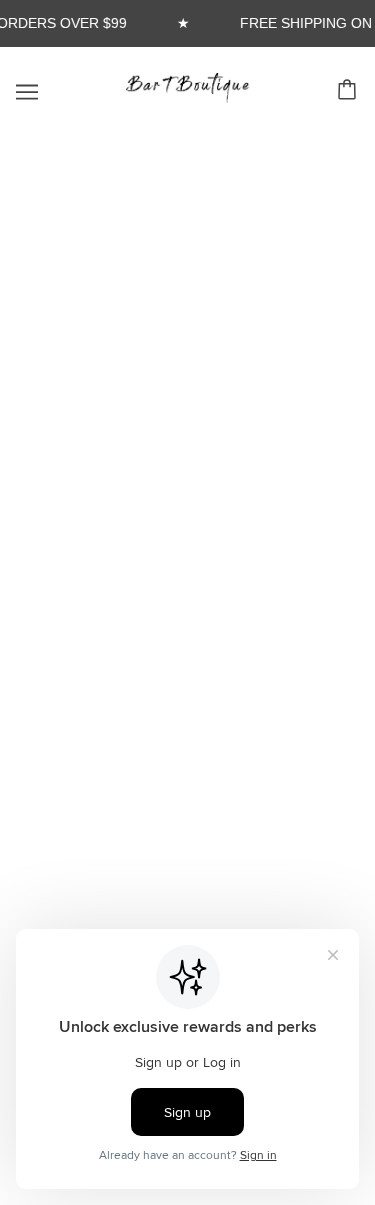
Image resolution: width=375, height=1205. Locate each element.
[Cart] (350, 91)
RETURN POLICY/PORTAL (187, 590)
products (226, 397)
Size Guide (188, 620)
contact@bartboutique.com (186, 877)
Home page (213, 375)
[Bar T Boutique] (188, 97)
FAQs (188, 529)
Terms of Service (187, 712)
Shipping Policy (188, 651)
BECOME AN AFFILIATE (187, 559)
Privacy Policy (188, 681)
